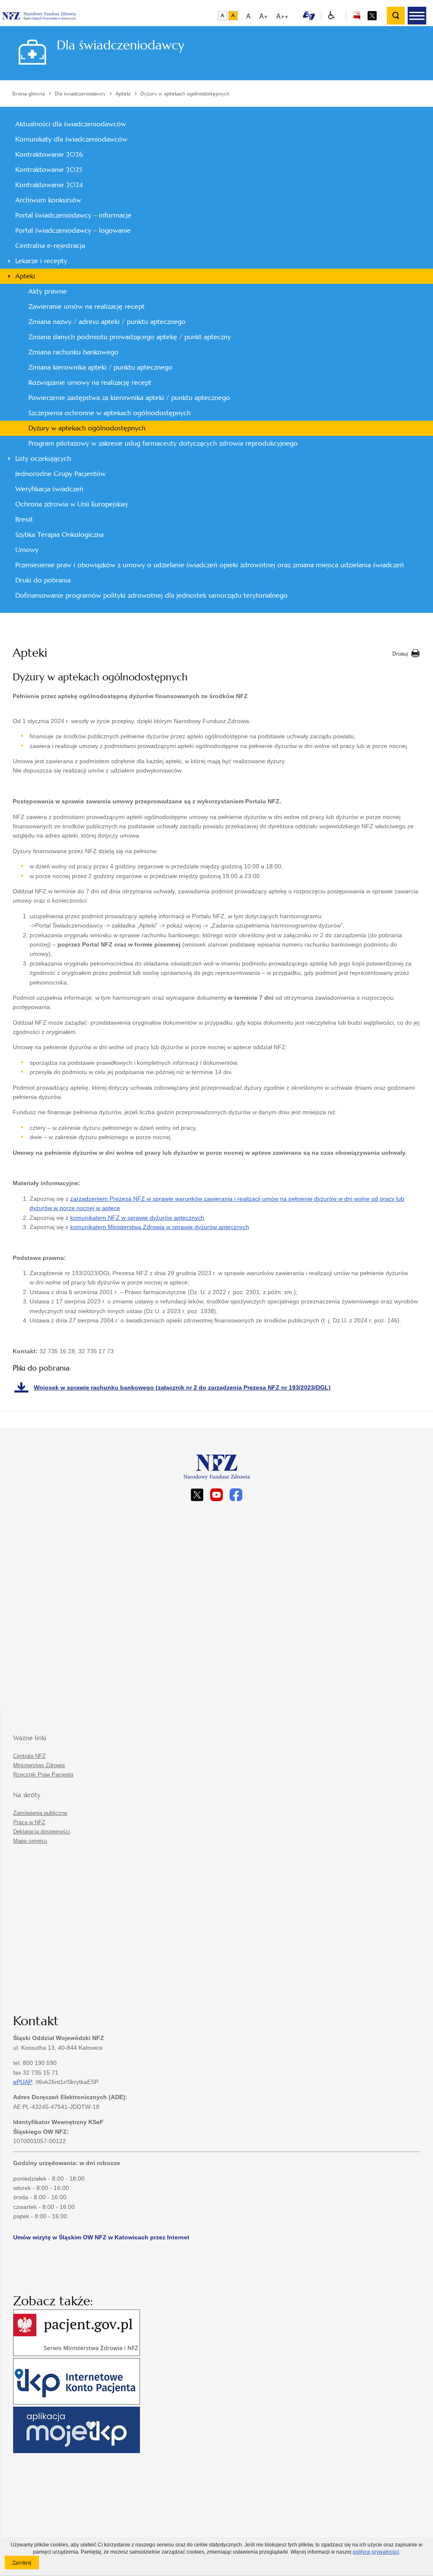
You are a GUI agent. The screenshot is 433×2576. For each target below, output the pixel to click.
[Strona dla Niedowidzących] (331, 16)
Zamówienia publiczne (40, 1813)
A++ (282, 16)
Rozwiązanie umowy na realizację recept (90, 382)
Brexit (24, 519)
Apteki (25, 276)
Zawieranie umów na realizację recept (86, 306)
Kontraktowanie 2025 (49, 170)
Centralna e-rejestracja (50, 246)
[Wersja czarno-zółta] (233, 16)
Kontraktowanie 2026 (49, 154)
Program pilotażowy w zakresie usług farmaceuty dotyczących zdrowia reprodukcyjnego (163, 443)
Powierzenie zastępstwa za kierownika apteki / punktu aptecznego (129, 398)
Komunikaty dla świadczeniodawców (71, 139)
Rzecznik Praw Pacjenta (43, 1775)
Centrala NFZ (29, 1756)
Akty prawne (48, 291)
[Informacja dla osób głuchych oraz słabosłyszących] (309, 15)
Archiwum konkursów (48, 200)
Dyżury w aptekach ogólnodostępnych (87, 428)
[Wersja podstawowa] (222, 16)
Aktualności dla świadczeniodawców (71, 124)
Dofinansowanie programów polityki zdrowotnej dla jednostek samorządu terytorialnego (151, 595)
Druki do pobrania (43, 580)
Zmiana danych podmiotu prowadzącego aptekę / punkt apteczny (130, 337)
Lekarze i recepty (41, 261)
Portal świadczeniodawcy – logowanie (73, 230)
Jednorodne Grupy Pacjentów (60, 474)
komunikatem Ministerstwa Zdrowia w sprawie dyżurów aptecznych (160, 1227)
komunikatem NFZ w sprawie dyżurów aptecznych (137, 1218)
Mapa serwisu (30, 1841)
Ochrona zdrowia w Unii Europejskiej (71, 504)
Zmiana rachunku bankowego (73, 352)
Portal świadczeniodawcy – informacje (73, 215)
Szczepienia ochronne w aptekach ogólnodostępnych (110, 413)
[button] (417, 16)
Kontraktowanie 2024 (49, 185)
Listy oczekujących (43, 458)
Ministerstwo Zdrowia (39, 1765)
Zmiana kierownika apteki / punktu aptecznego (100, 367)
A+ (263, 16)
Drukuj (400, 654)
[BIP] (357, 15)
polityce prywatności (376, 2552)
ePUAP (23, 2082)
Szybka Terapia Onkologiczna (59, 535)
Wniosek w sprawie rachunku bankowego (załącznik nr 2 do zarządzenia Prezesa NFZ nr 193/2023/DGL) (182, 1387)
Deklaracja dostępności (42, 1832)
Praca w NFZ (29, 1822)
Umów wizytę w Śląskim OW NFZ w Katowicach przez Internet (101, 2237)
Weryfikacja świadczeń (49, 489)
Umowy (27, 550)
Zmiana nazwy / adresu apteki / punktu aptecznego (107, 322)
